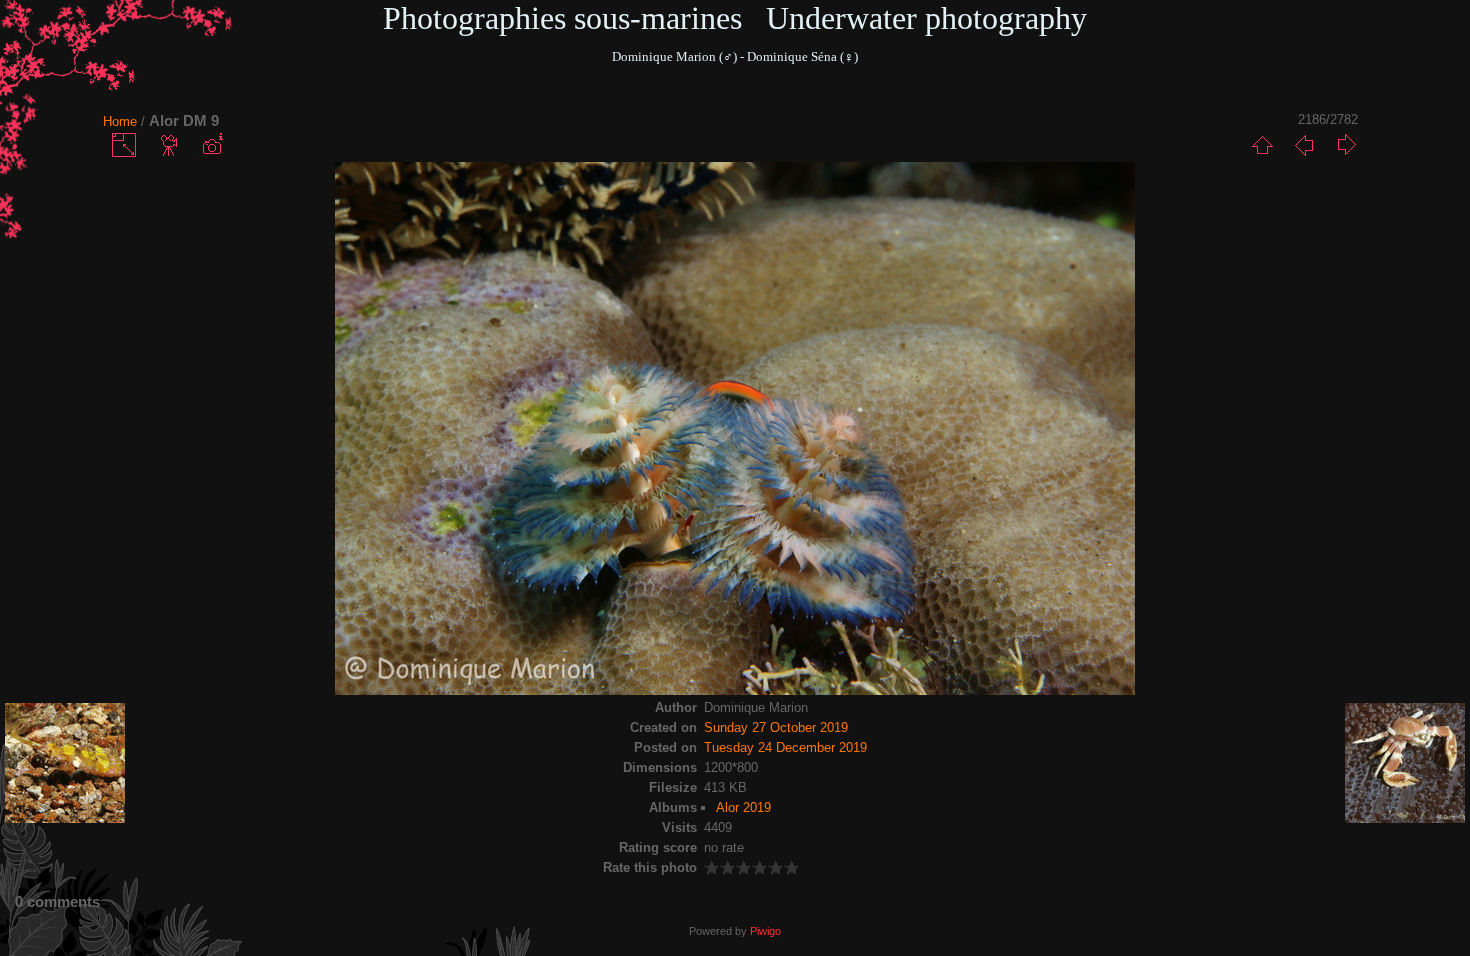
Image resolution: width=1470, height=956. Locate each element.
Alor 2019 (743, 807)
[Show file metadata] (212, 145)
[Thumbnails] (1262, 145)
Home (120, 121)
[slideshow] (170, 145)
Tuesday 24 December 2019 (785, 747)
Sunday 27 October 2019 (776, 727)
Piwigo (765, 931)
